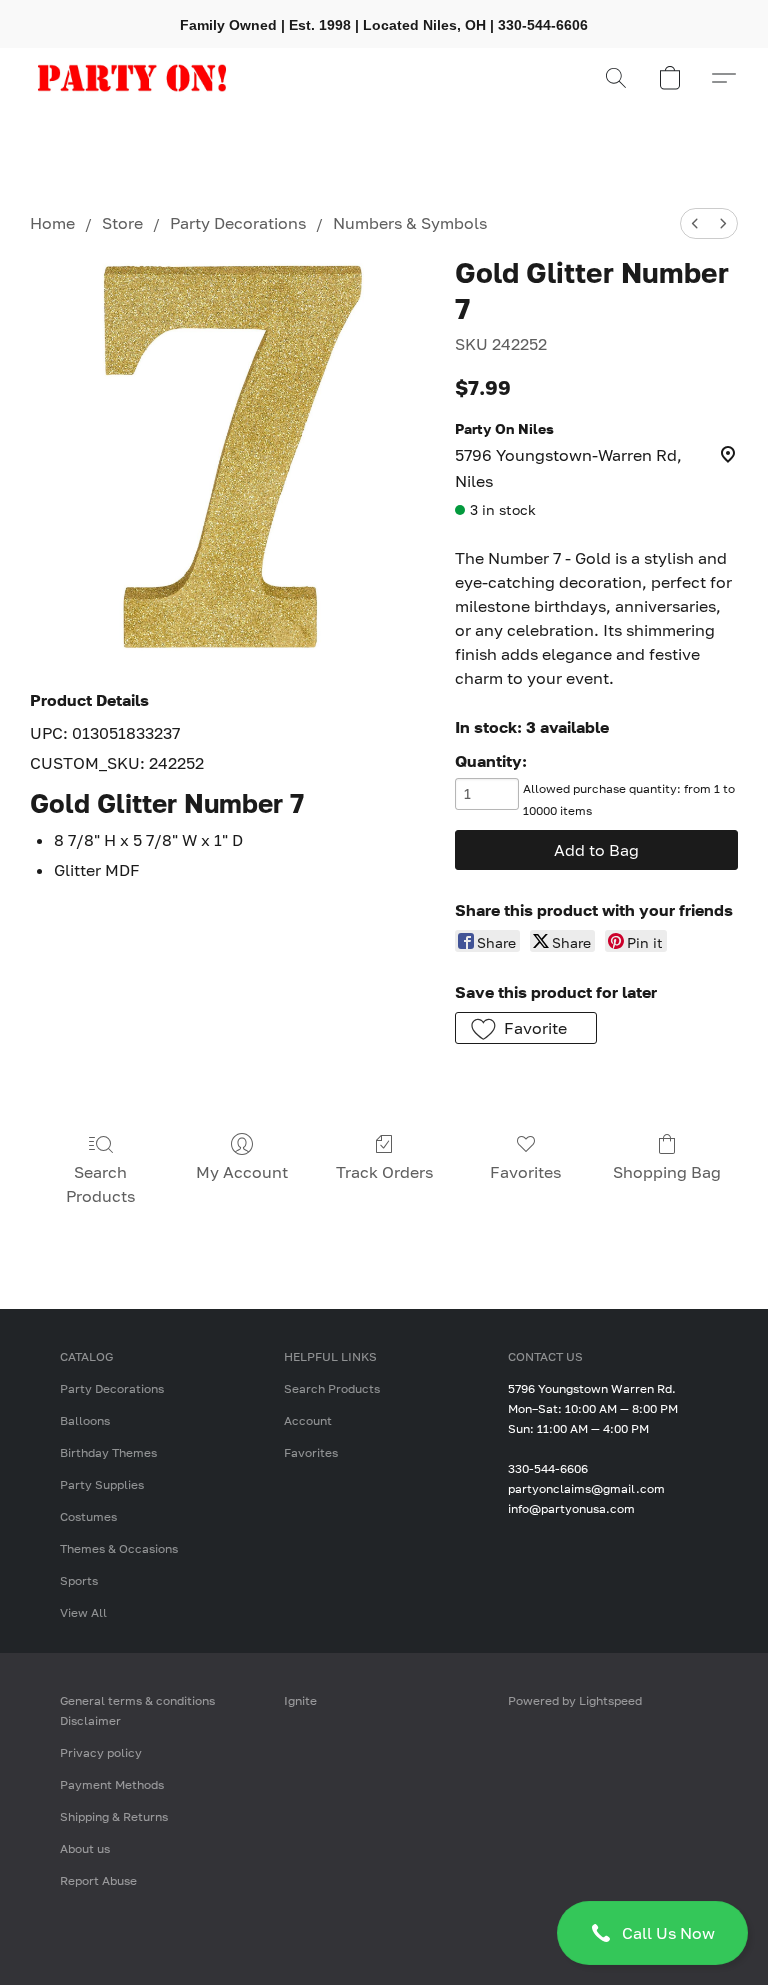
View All (83, 1612)
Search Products (100, 1184)
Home (52, 223)
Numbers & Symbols (410, 223)
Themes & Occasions (119, 1548)
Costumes (88, 1516)
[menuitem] (695, 223)
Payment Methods (112, 1784)
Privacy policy (101, 1752)
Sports (79, 1580)
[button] (652, 1933)
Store (122, 223)
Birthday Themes (108, 1452)
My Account (242, 1172)
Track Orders (384, 1172)
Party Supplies (102, 1484)
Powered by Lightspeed (575, 1700)
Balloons (85, 1420)
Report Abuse (98, 1880)
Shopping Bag (667, 1172)
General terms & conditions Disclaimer (137, 1710)
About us (85, 1848)
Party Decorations (238, 223)
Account (308, 1420)
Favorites (525, 1172)
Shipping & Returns (114, 1816)
